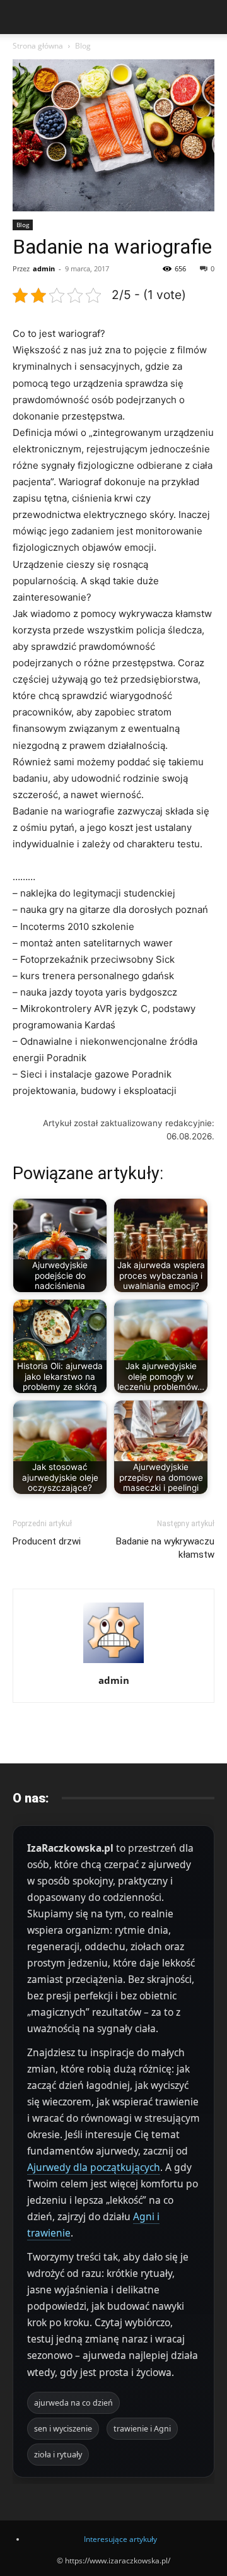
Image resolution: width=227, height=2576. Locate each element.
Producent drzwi (47, 1541)
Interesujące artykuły (120, 2539)
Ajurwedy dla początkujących (94, 2167)
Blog (83, 46)
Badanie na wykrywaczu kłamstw (165, 1548)
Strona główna (38, 46)
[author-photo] (113, 1663)
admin (44, 268)
